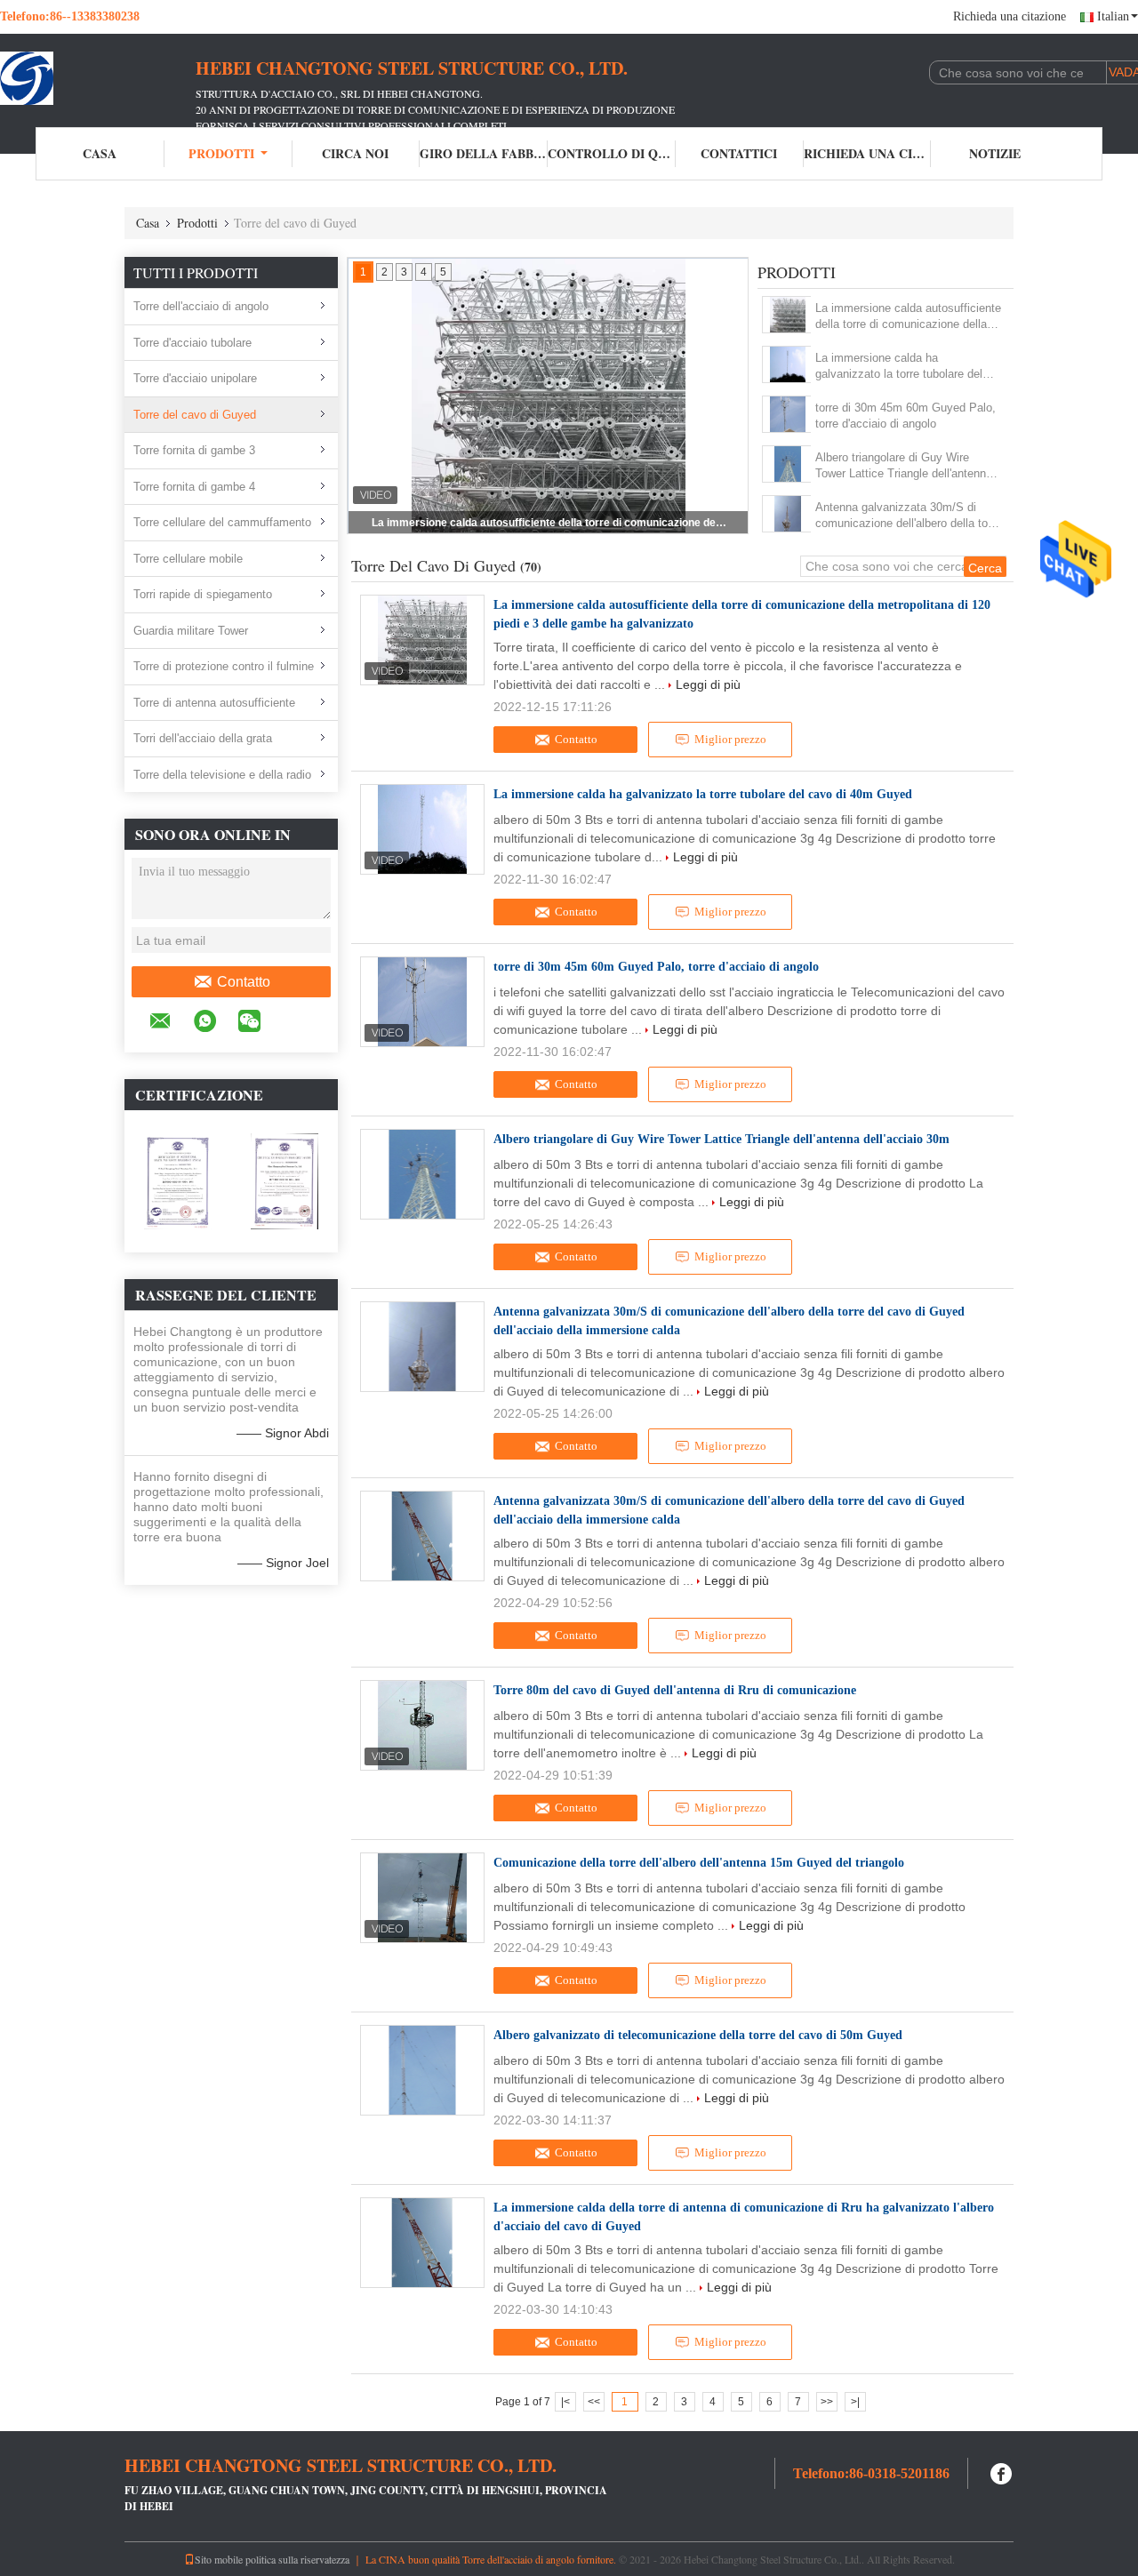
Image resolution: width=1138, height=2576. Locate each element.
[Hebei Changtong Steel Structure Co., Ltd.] (98, 78)
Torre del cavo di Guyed (195, 415)
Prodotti (221, 153)
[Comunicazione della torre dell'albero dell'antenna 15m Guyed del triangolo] (422, 1898)
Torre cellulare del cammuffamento (222, 522)
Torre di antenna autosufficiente (214, 703)
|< (565, 2402)
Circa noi (355, 153)
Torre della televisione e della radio (222, 775)
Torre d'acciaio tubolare (192, 343)
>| (855, 2402)
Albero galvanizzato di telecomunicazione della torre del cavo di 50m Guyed (698, 2035)
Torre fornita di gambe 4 (194, 487)
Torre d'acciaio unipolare (195, 378)
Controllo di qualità (612, 153)
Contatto (244, 982)
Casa (100, 153)
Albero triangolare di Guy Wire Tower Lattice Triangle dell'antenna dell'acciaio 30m (904, 466)
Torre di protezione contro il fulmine (224, 666)
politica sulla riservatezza (297, 2559)
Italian (1113, 16)
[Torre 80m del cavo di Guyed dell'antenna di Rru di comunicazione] (422, 1725)
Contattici (739, 153)
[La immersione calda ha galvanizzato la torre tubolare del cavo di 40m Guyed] (787, 364)
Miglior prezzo (730, 739)
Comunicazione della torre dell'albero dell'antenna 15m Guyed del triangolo (699, 1863)
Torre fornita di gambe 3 (194, 450)
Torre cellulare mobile (188, 559)
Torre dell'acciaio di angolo (201, 306)
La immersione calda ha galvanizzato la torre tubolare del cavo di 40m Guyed (549, 523)
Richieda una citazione (1010, 16)
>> (827, 2402)
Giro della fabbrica (484, 153)
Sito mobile (219, 2559)
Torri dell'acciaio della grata (203, 738)
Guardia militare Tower (191, 631)
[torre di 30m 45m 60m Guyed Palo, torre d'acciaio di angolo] (787, 414)
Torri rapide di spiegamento (203, 594)
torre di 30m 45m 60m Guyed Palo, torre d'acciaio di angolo (906, 416)
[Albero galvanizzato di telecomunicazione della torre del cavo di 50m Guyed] (422, 2070)
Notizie (995, 153)
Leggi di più (708, 684)
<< (594, 2402)
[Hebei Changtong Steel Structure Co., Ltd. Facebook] (1002, 2472)
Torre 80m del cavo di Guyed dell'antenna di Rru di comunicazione (675, 1690)
